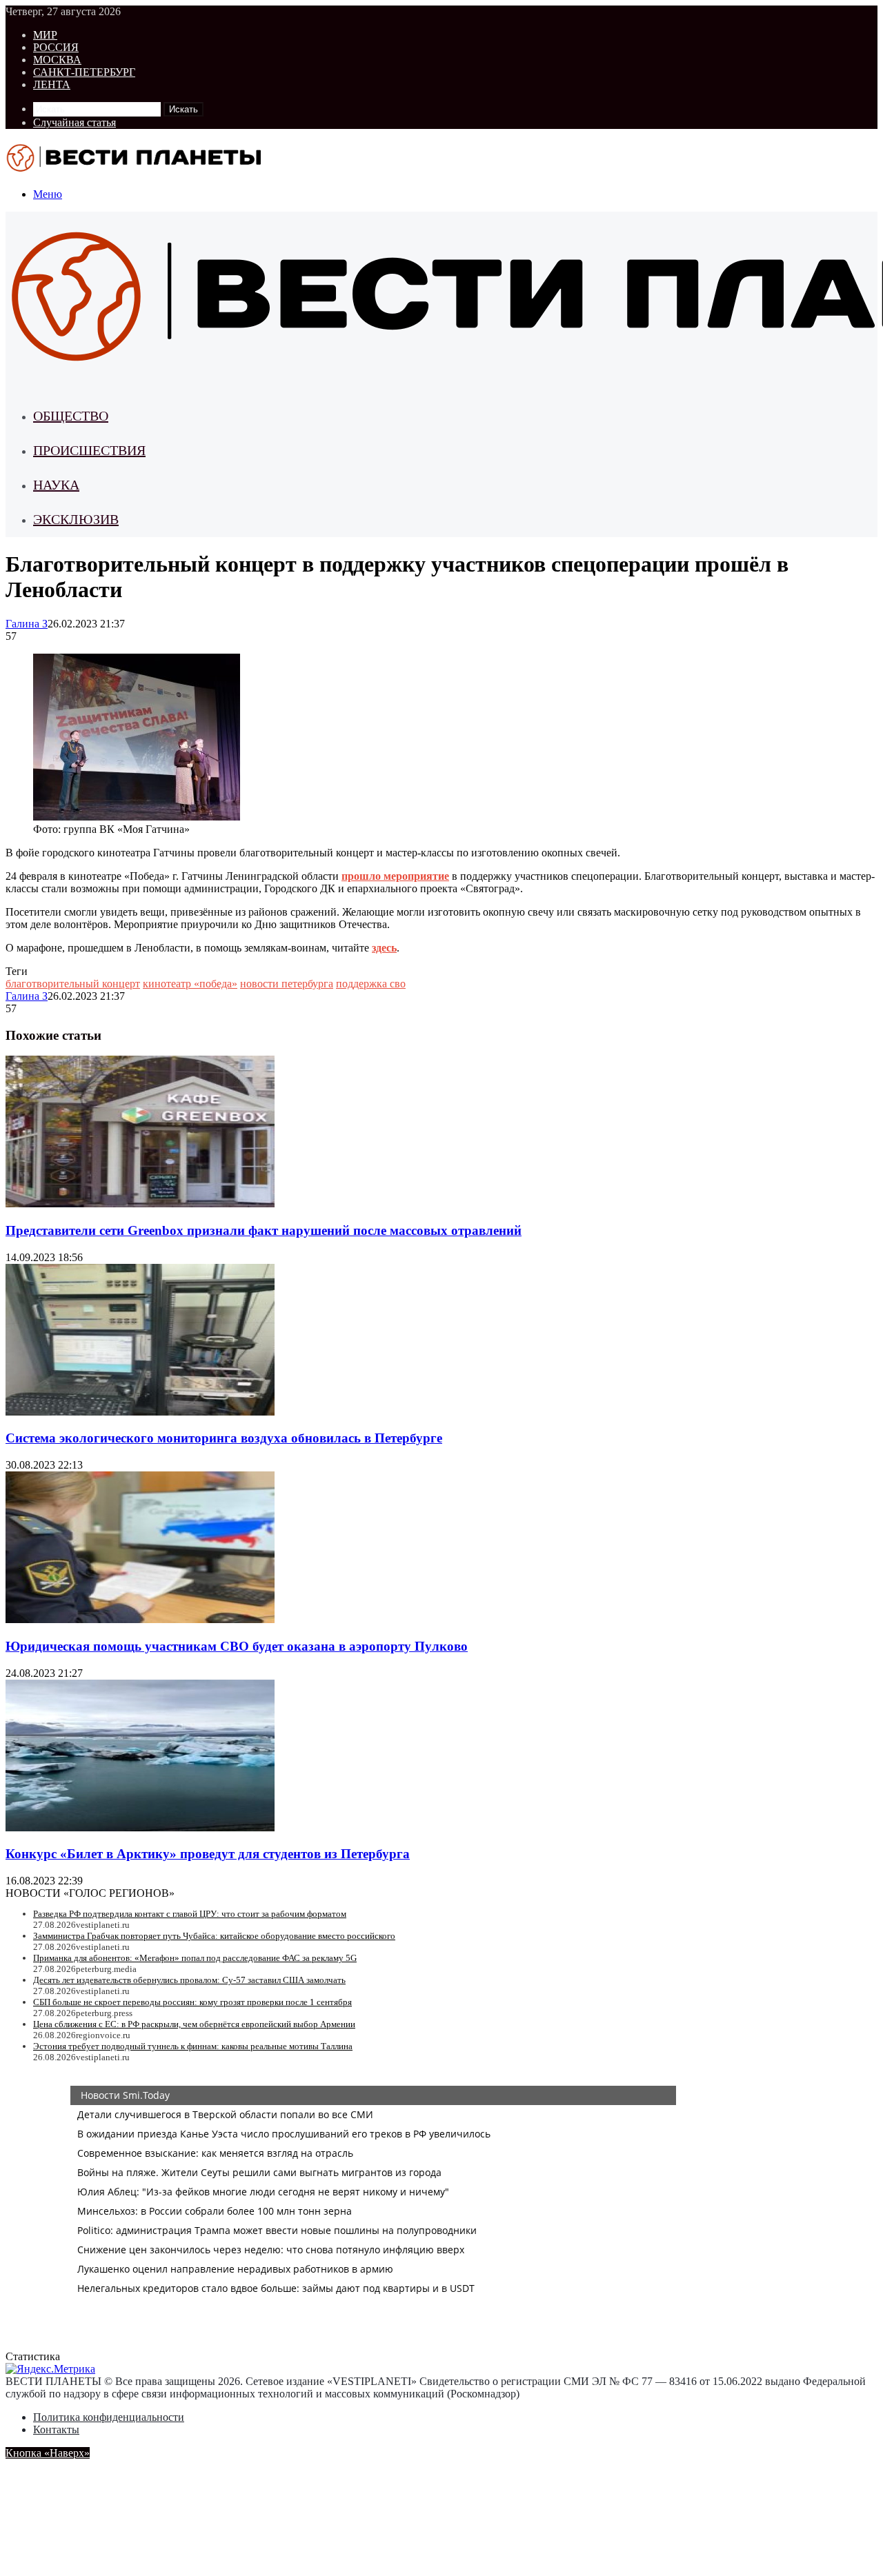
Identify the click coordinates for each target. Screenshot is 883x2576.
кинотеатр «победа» (190, 984)
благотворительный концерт (73, 984)
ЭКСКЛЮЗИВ (76, 519)
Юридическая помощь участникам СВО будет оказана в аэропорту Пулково (237, 1646)
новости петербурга (287, 984)
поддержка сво (371, 984)
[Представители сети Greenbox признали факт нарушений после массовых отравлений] (140, 1204)
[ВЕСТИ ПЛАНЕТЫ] (135, 171)
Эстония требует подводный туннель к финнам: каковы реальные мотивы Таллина (193, 2046)
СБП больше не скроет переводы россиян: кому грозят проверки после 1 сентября (192, 2002)
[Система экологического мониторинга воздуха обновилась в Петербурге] (140, 1412)
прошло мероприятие (395, 876)
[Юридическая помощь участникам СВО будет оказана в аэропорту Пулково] (140, 1619)
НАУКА (56, 485)
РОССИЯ (56, 47)
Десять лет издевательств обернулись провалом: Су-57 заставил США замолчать (189, 1980)
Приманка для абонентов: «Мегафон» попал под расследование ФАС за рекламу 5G (195, 1958)
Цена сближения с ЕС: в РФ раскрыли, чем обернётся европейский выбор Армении (194, 2024)
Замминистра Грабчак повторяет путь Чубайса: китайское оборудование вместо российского (214, 1936)
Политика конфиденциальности (109, 2417)
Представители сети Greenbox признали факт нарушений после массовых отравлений (264, 1230)
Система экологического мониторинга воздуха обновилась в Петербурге (224, 1438)
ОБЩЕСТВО (71, 416)
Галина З (27, 624)
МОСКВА (57, 60)
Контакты (56, 2429)
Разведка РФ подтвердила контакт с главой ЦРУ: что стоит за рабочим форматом (190, 1914)
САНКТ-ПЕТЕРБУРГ (84, 72)
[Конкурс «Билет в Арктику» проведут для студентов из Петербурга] (140, 1828)
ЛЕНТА (52, 84)
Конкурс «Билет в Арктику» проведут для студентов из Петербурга (208, 1854)
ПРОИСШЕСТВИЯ (89, 450)
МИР (45, 35)
